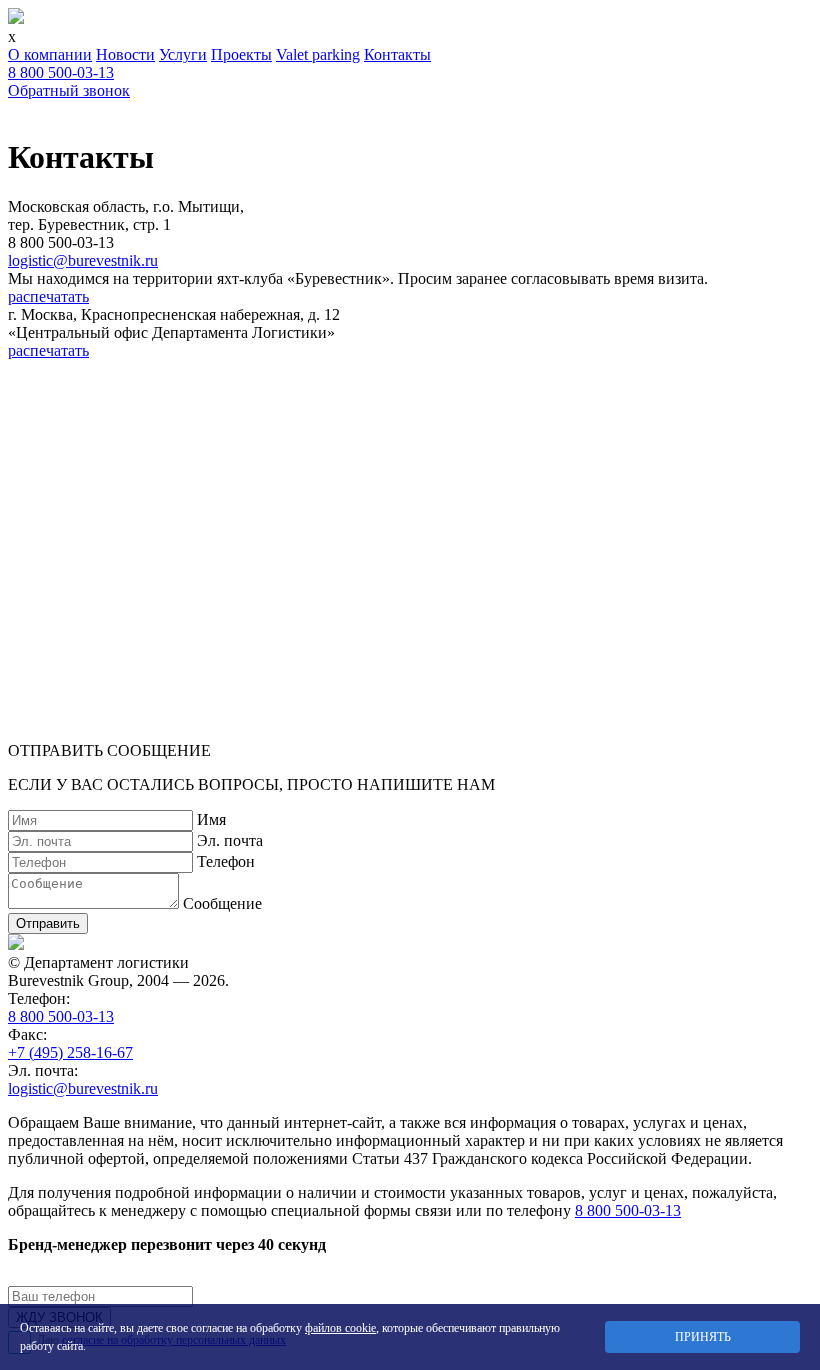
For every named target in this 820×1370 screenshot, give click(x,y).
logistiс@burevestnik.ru (83, 260)
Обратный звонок (69, 90)
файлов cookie (340, 1328)
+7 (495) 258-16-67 (70, 1052)
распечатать (48, 296)
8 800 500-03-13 (61, 72)
